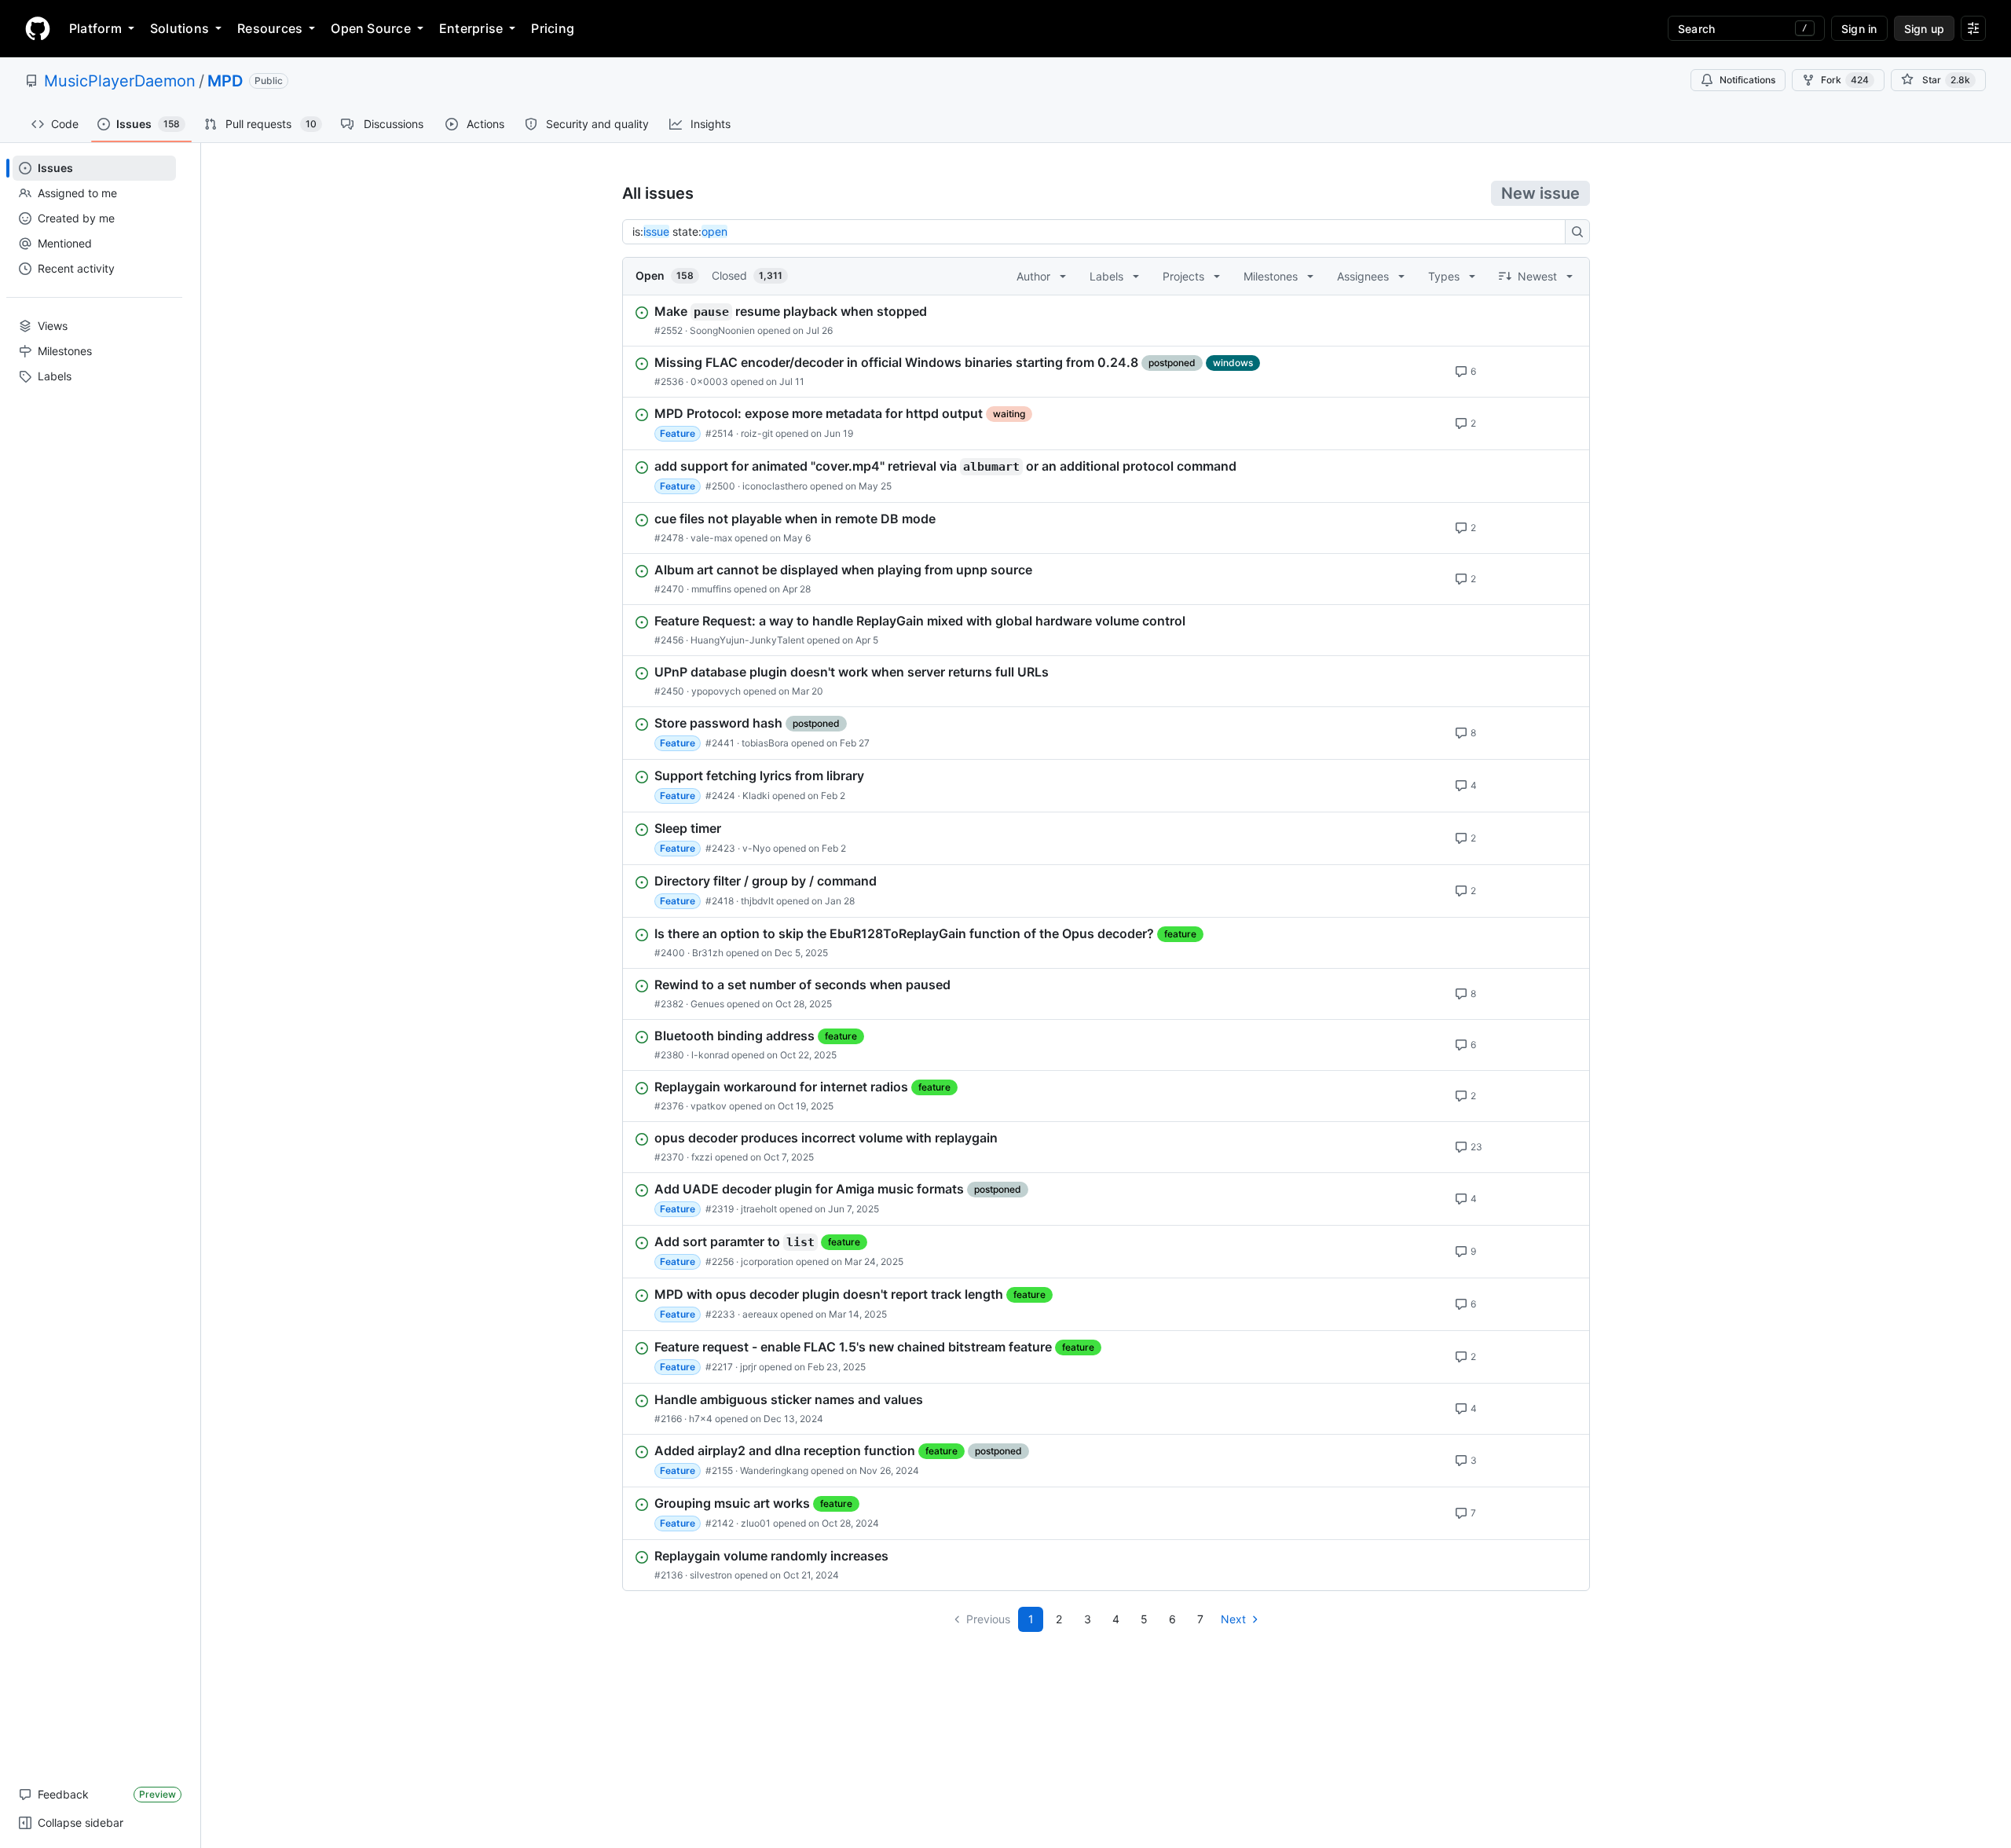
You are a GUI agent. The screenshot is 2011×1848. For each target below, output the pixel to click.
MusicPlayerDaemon (120, 81)
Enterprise (471, 28)
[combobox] (1098, 232)
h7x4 (701, 1419)
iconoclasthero (775, 486)
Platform (95, 28)
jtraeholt (759, 1209)
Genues (707, 1004)
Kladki (756, 796)
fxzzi (702, 1157)
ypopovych (716, 691)
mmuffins (711, 589)
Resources (270, 28)
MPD (225, 81)
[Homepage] (38, 28)
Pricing (553, 28)
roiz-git (757, 433)
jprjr (748, 1367)
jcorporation (767, 1261)
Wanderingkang (774, 1470)
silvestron (711, 1575)
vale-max (711, 538)
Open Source (371, 28)
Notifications (1747, 80)
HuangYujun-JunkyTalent (747, 640)
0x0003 (709, 381)
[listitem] (1106, 321)
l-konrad (710, 1055)
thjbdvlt (757, 901)
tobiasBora (765, 743)
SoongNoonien (722, 330)
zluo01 (756, 1523)
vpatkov (709, 1106)
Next (1233, 1619)
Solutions (179, 28)
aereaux (760, 1314)
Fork (1845, 80)
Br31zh (708, 953)
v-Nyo (756, 848)
